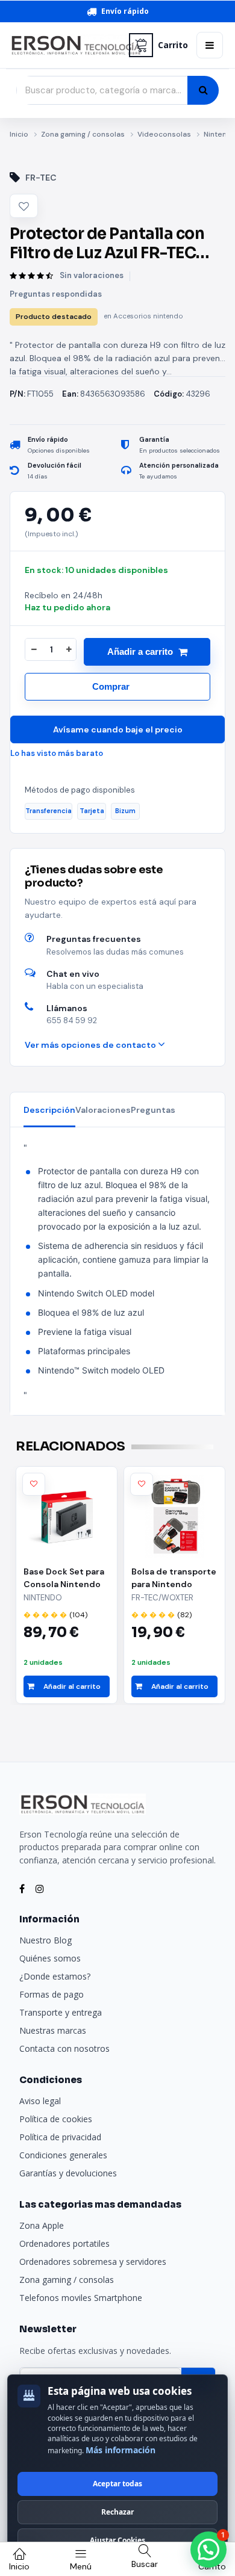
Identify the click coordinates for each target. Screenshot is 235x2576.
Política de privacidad (60, 2137)
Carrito (173, 45)
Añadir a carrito (140, 652)
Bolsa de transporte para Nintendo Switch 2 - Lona (174, 1578)
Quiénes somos (50, 1958)
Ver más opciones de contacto (91, 1045)
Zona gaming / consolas (83, 134)
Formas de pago (52, 1994)
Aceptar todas (117, 2484)
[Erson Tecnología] (65, 45)
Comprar (111, 686)
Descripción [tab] (49, 1110)
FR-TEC (41, 178)
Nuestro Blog (45, 1940)
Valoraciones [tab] (103, 1110)
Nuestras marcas (53, 2030)
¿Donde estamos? (55, 1976)
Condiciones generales (63, 2155)
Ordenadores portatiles (64, 2243)
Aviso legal (40, 2101)
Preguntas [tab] (153, 1110)
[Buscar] (203, 90)
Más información (121, 2450)
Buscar (145, 2564)
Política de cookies (56, 2119)
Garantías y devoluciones (68, 2173)
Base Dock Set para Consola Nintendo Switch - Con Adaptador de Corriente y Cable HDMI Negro (64, 1578)
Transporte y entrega (61, 2012)
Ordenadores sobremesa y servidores (93, 2262)
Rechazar (117, 2512)
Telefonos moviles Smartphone (81, 2298)
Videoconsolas (164, 134)
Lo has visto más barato (57, 753)
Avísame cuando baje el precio (118, 729)
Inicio (19, 134)
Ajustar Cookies (117, 2540)
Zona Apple (42, 2225)
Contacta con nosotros (64, 2048)
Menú (81, 2566)
